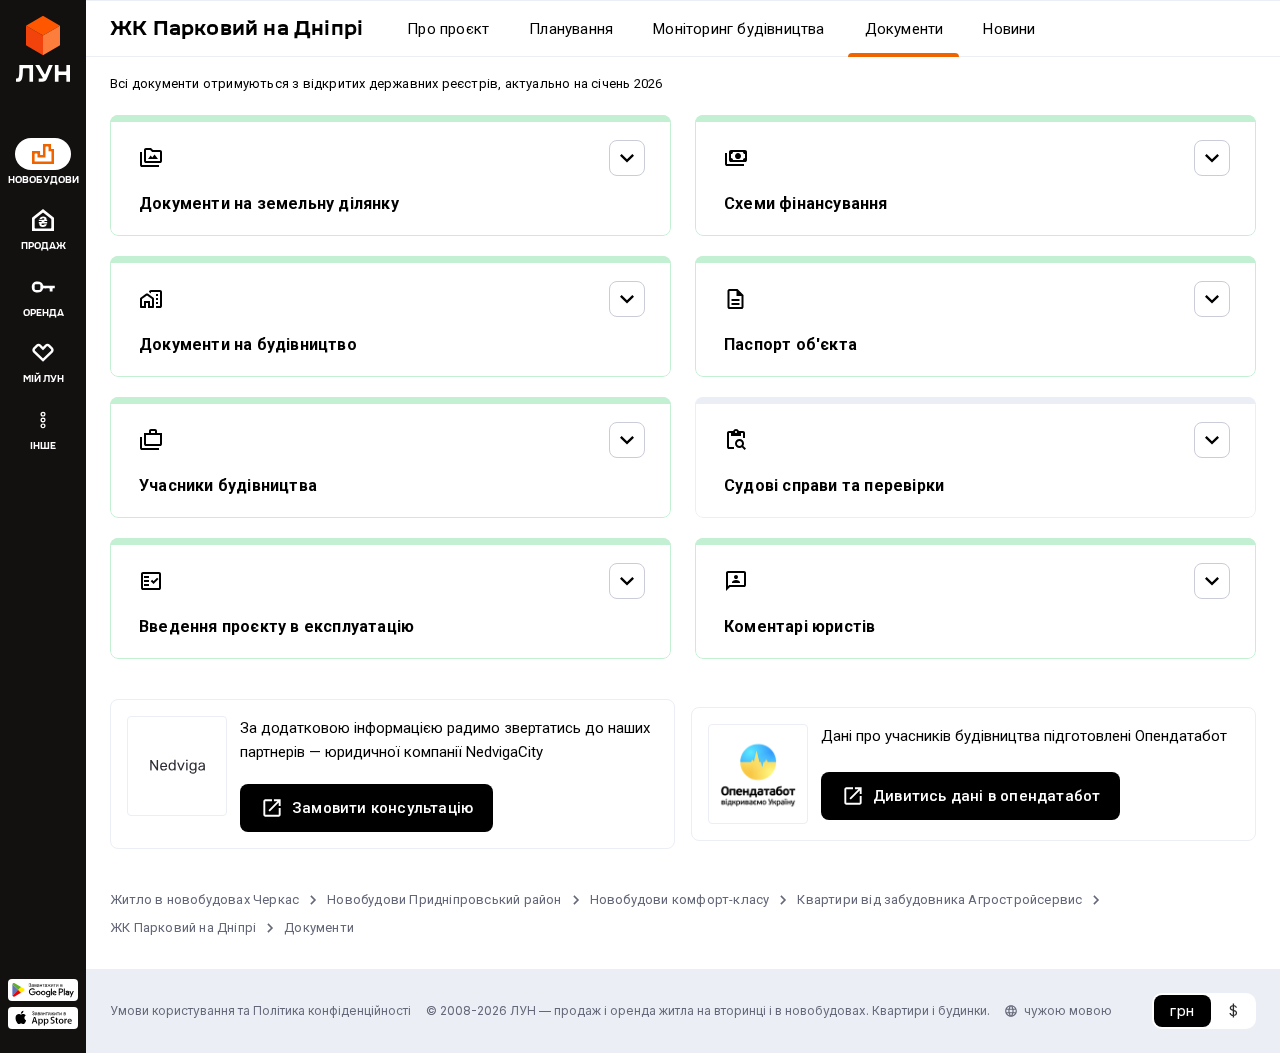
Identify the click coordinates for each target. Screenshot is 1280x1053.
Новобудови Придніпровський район (444, 899)
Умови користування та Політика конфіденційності (260, 1010)
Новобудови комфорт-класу (680, 899)
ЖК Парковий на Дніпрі (183, 927)
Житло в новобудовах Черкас (204, 899)
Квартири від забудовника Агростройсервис (939, 899)
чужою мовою (1068, 1010)
